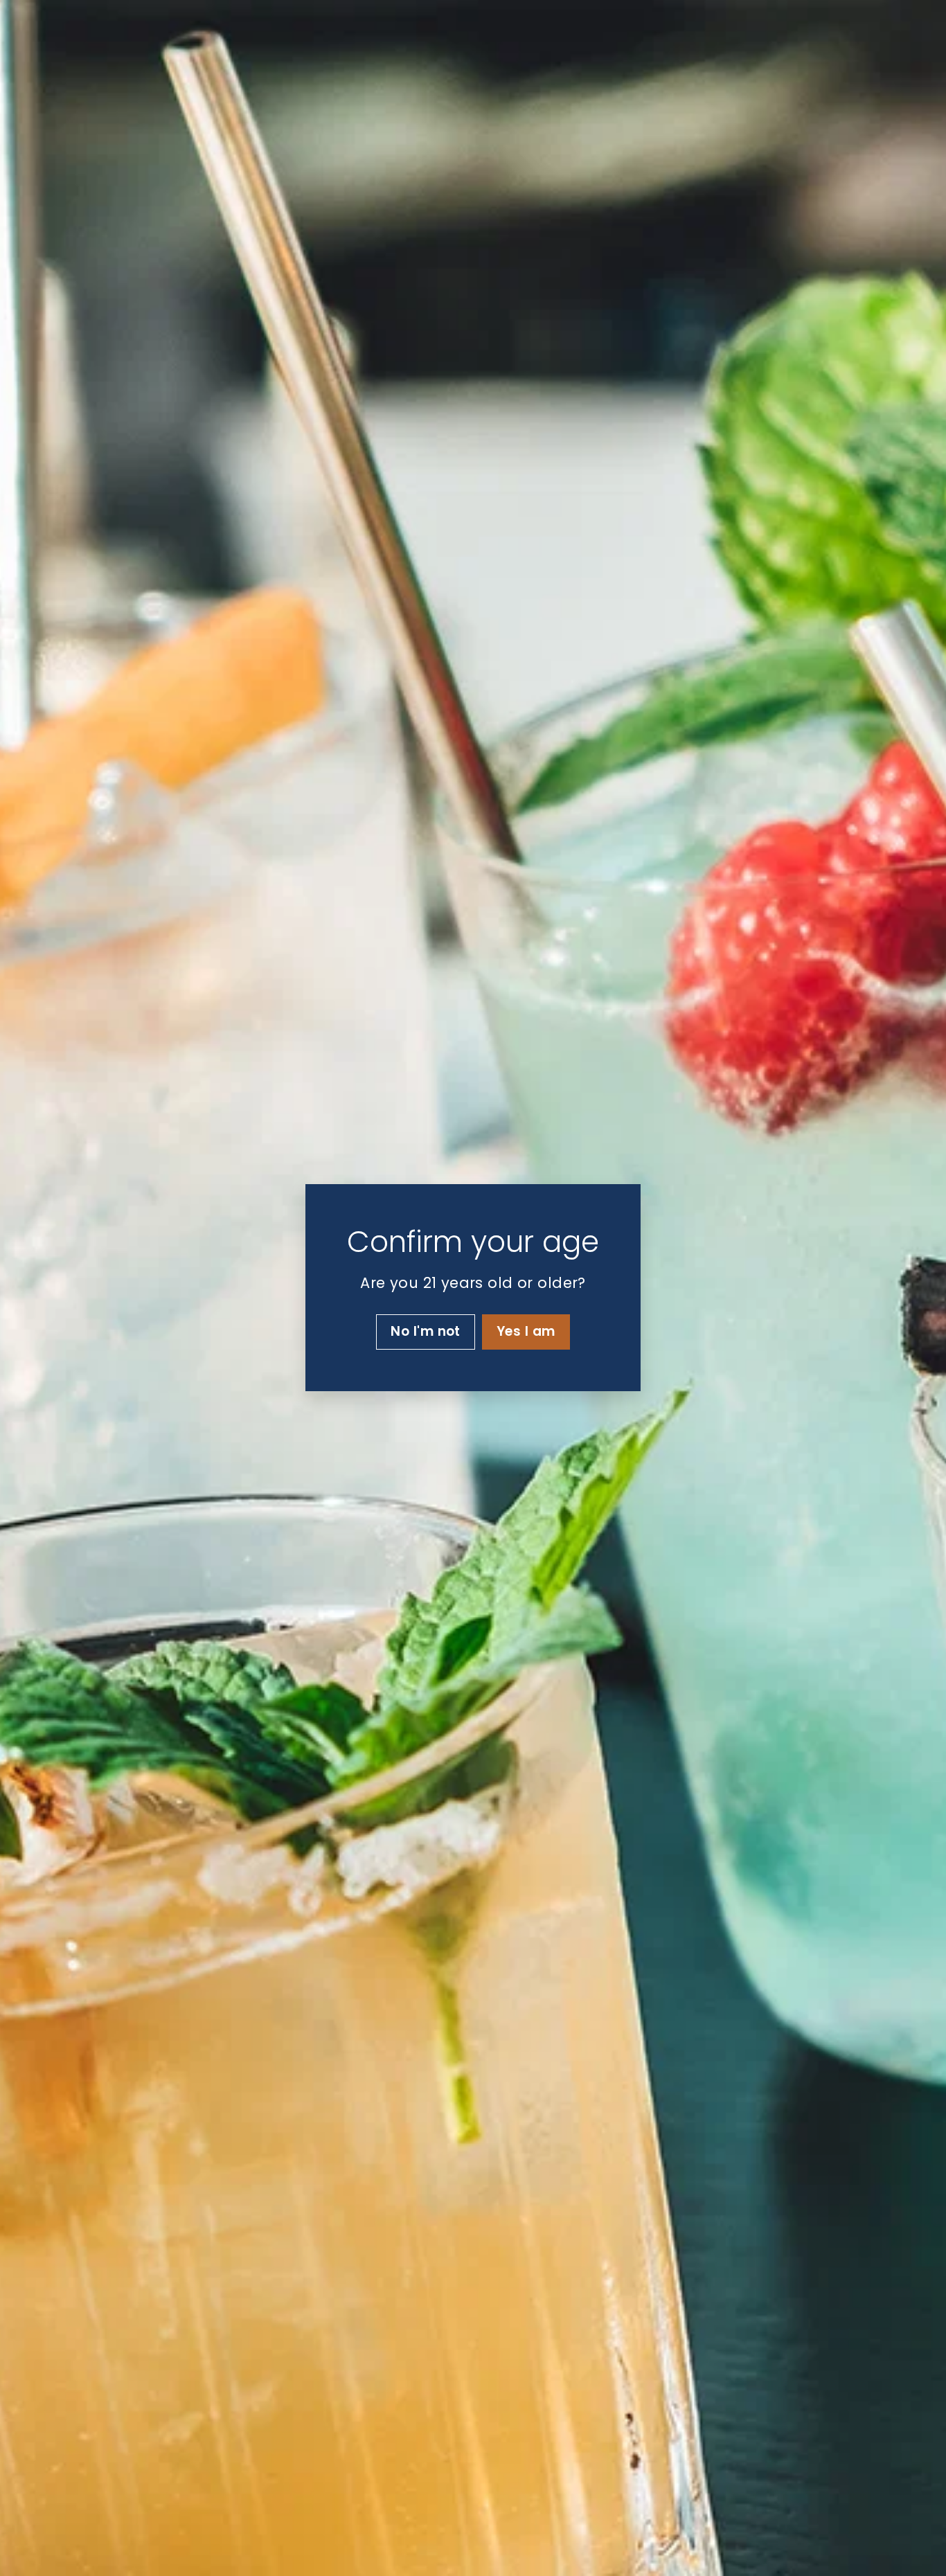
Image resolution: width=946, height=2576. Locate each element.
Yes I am (526, 1332)
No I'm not (426, 1332)
